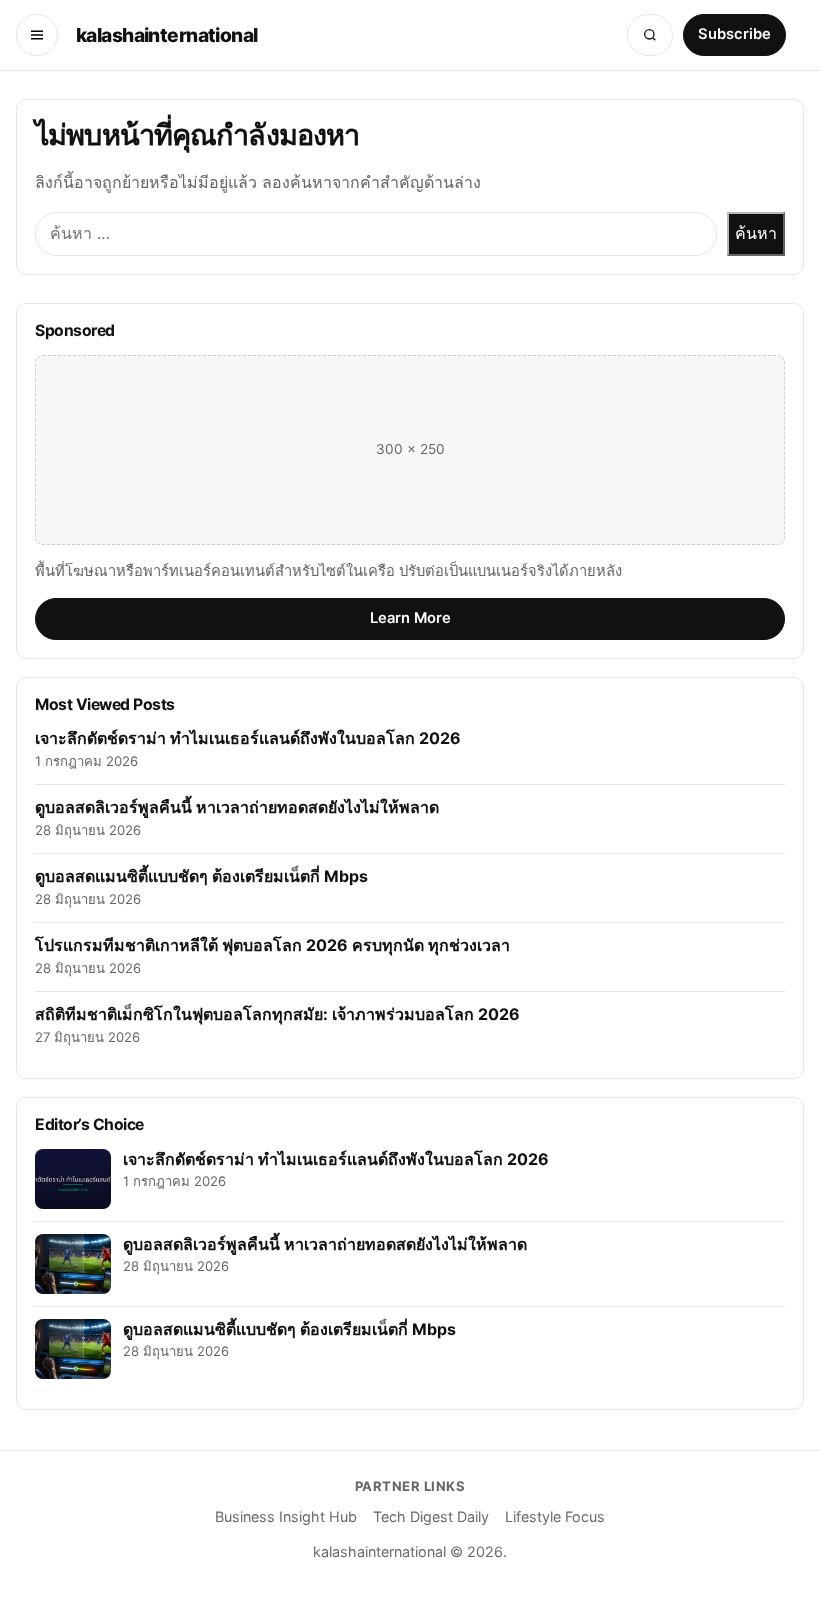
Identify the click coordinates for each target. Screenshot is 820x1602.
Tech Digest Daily (431, 1516)
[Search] (650, 35)
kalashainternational (166, 35)
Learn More (410, 618)
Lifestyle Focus (555, 1516)
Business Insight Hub (286, 1516)
